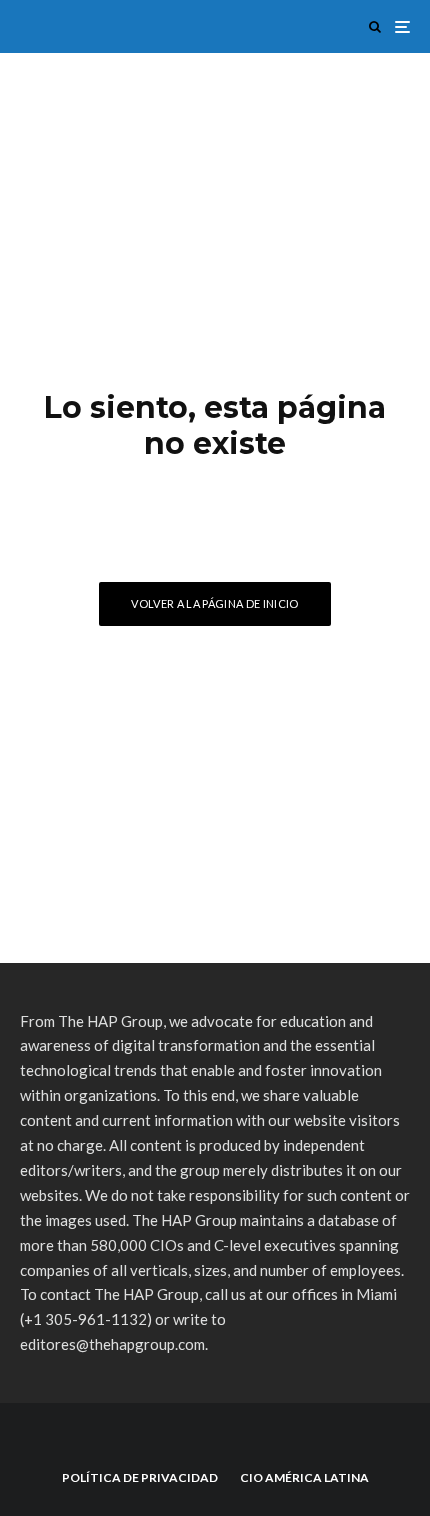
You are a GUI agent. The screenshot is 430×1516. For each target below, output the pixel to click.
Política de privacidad (140, 1477)
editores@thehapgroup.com (112, 1344)
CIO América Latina (304, 1477)
